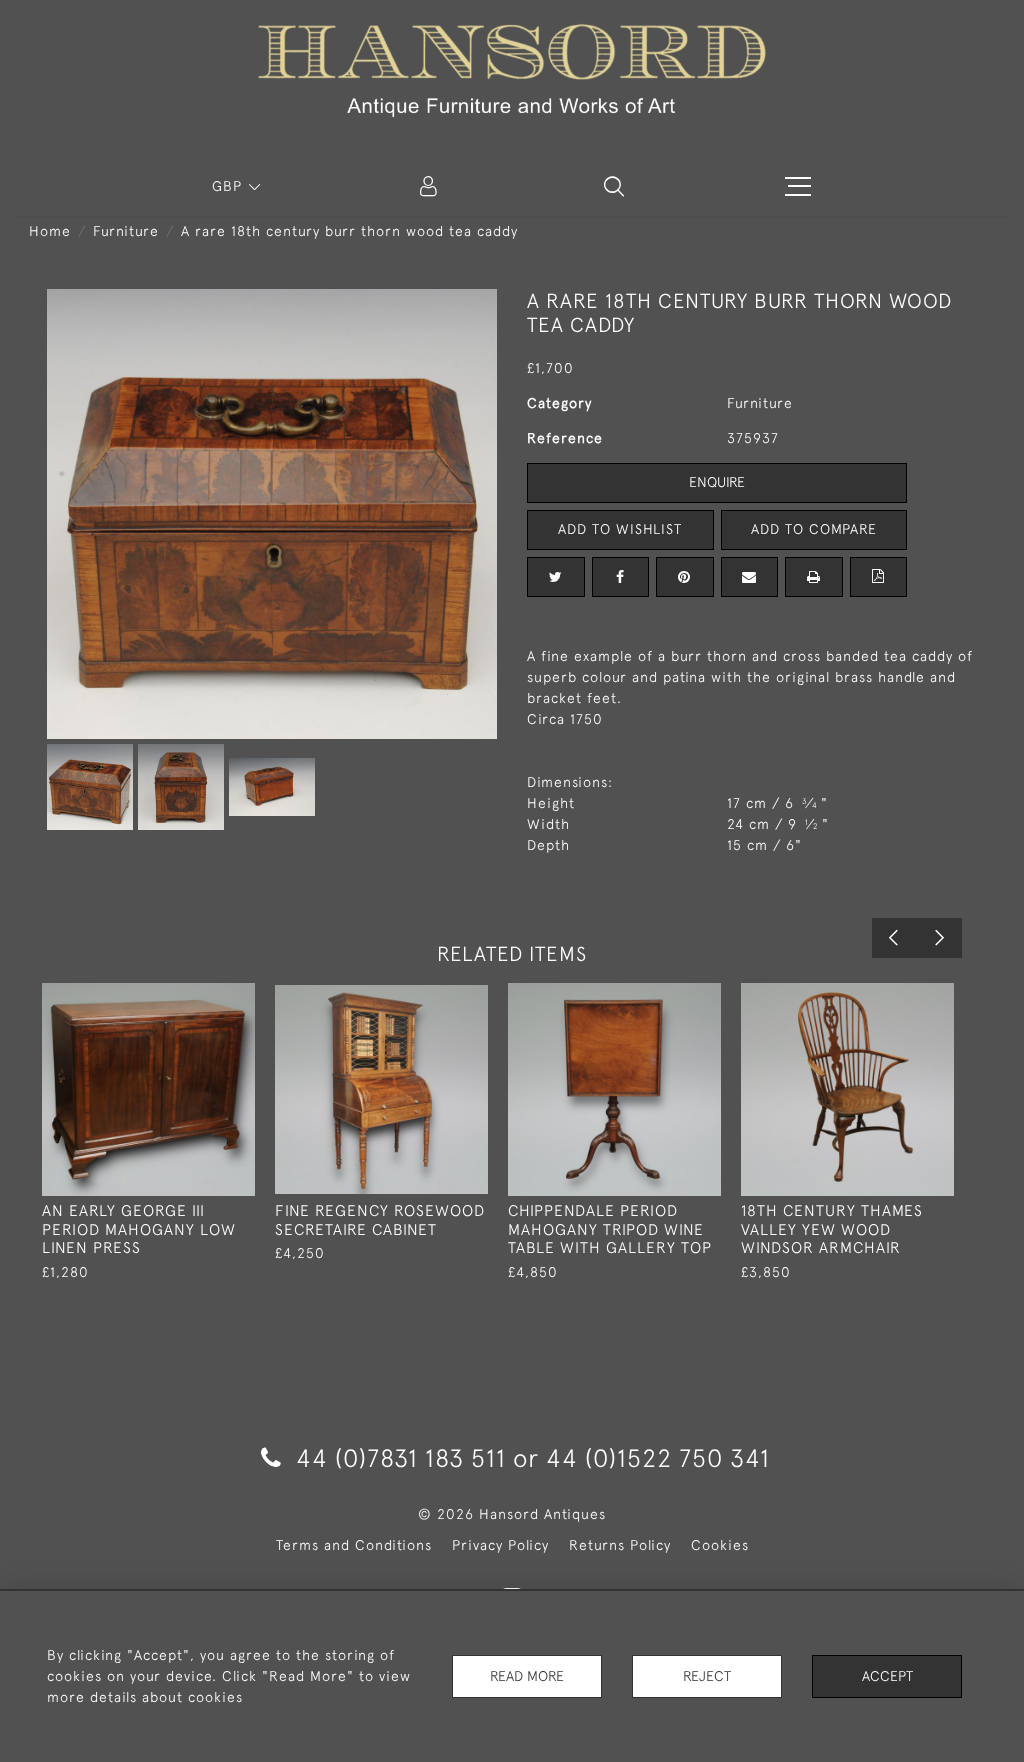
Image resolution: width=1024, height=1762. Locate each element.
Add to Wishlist (620, 529)
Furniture (126, 231)
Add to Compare (814, 529)
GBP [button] (229, 186)
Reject (707, 1676)
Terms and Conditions (354, 1545)
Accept (887, 1676)
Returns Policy (620, 1545)
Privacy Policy (500, 1545)
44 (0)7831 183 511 (401, 1457)
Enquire (717, 482)
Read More (527, 1676)
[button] (614, 186)
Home (50, 231)
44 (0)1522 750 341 (658, 1457)
